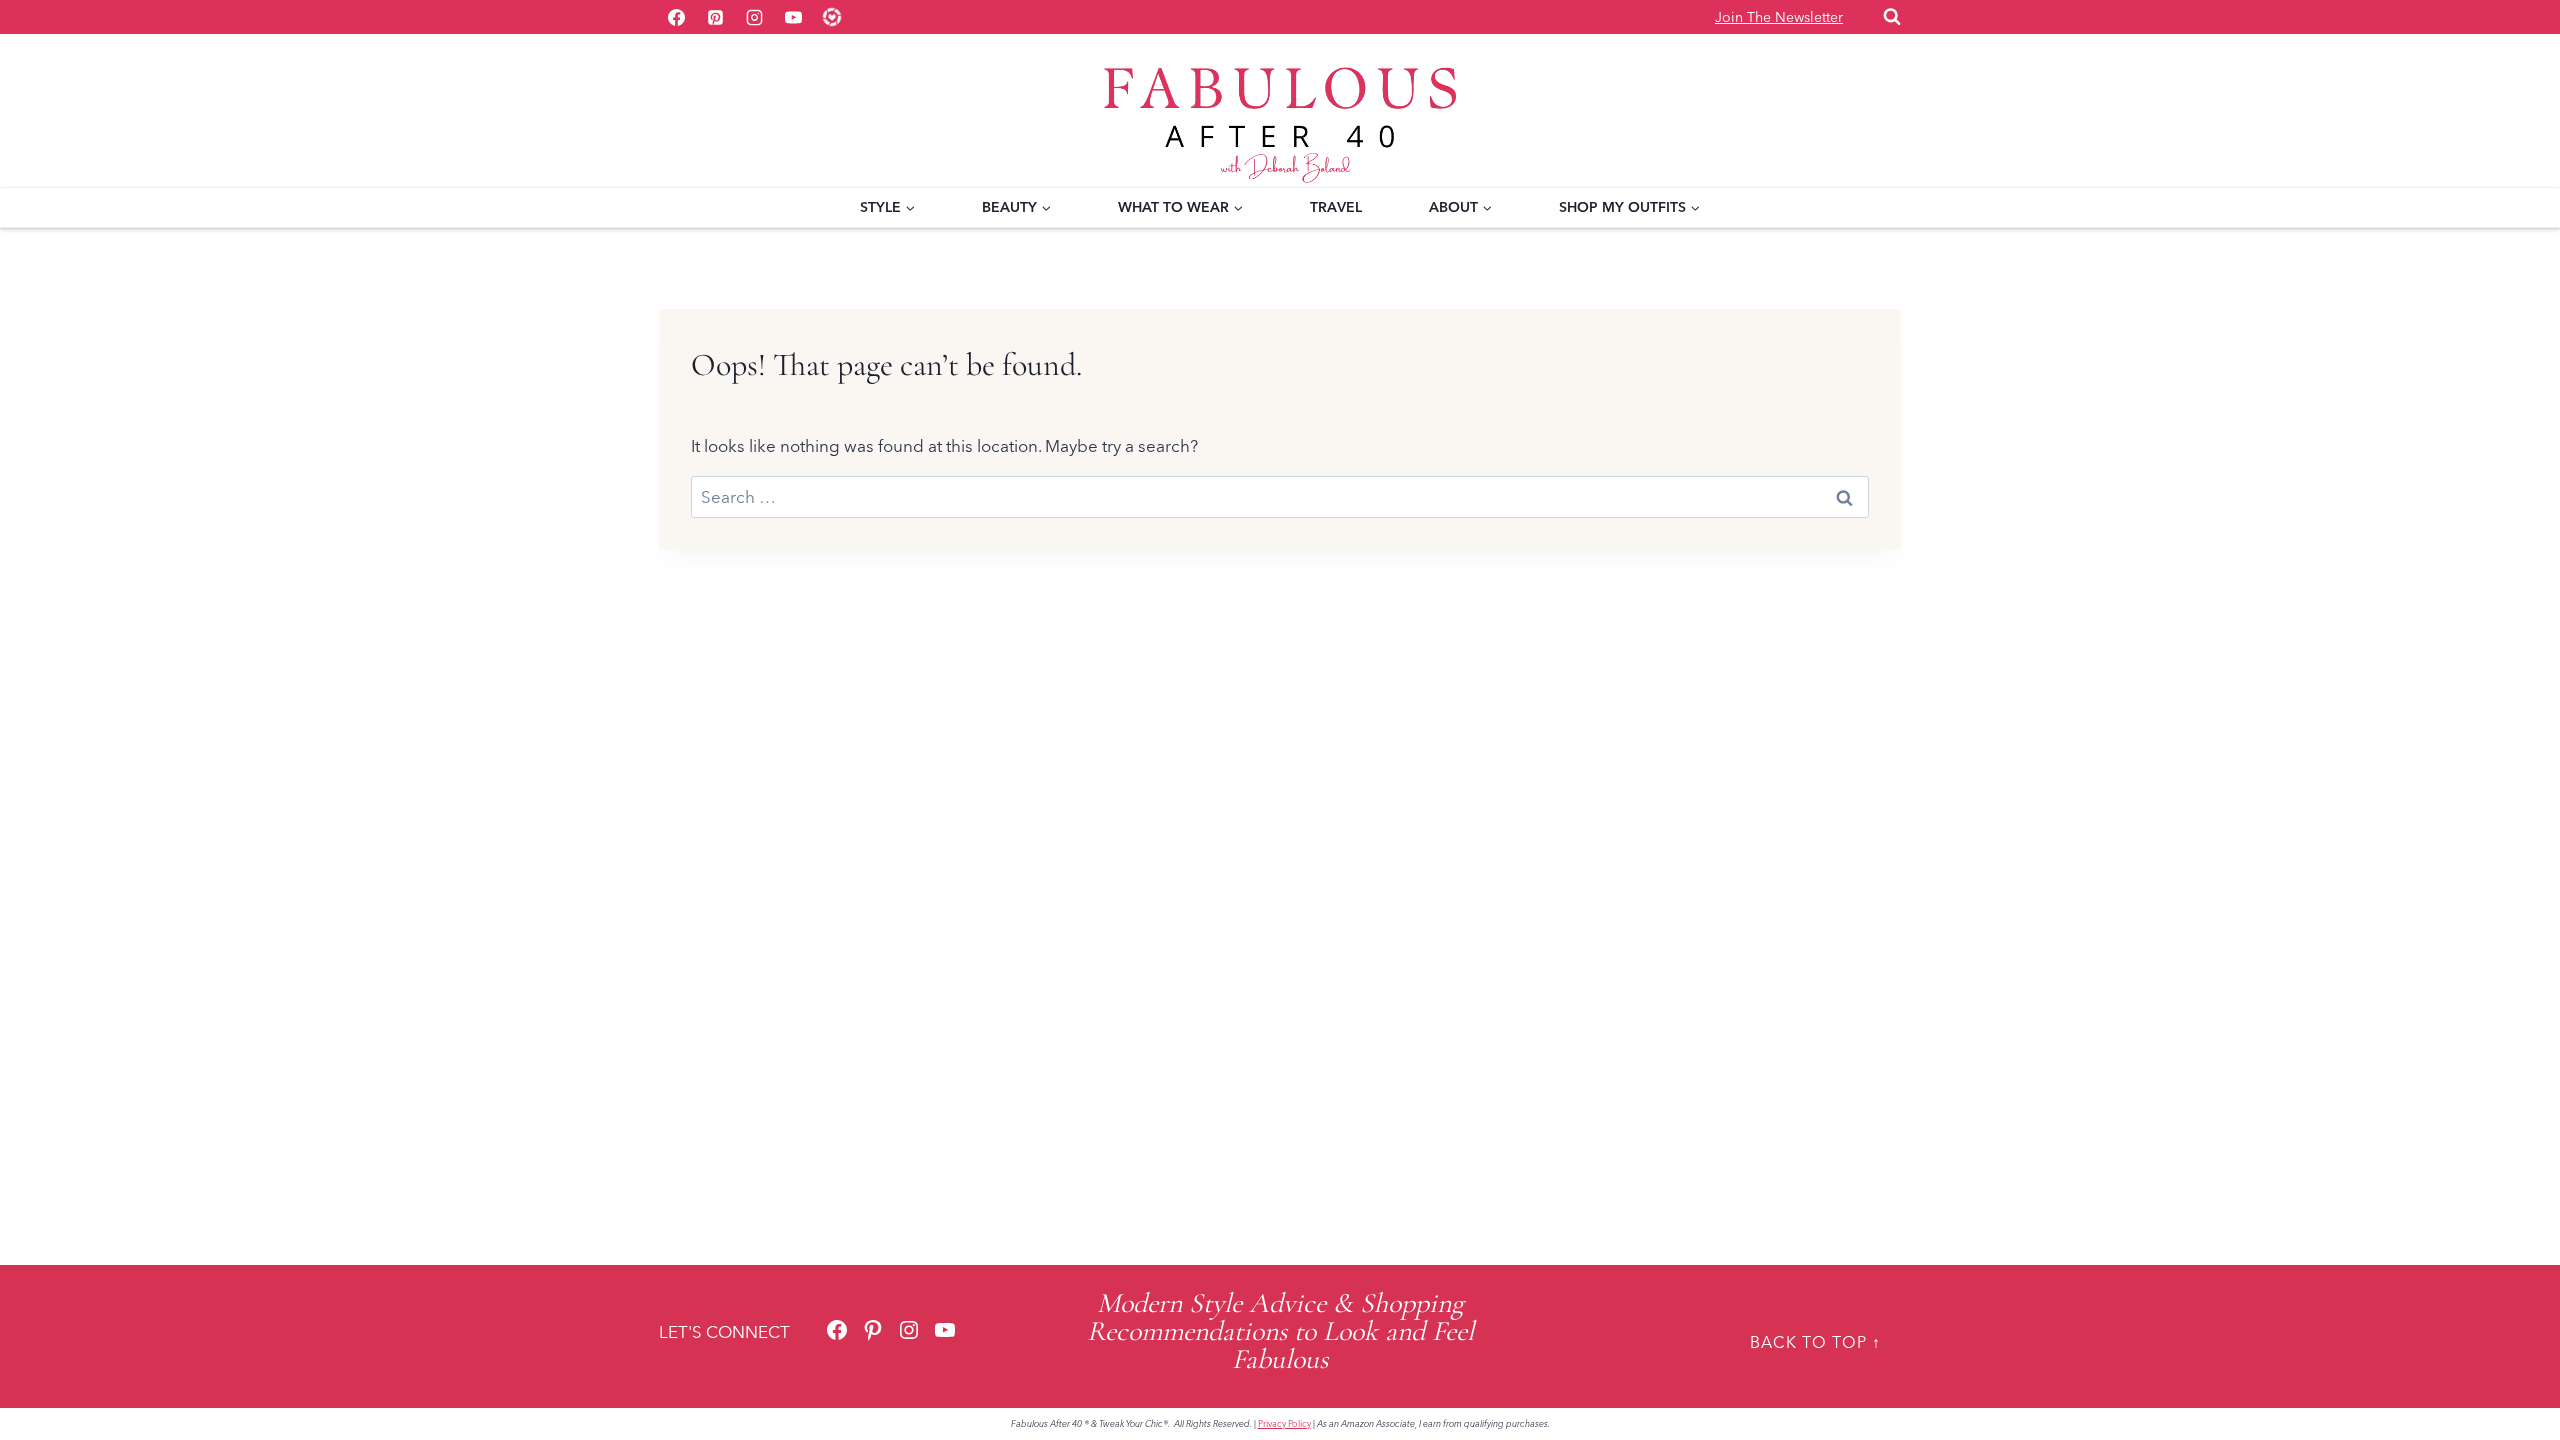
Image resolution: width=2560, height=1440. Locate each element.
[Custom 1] (832, 17)
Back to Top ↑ (1815, 1342)
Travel (1336, 207)
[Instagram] (754, 17)
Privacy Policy (1284, 1423)
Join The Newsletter (1779, 17)
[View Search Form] (1892, 17)
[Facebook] (676, 17)
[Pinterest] (715, 17)
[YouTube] (793, 17)
